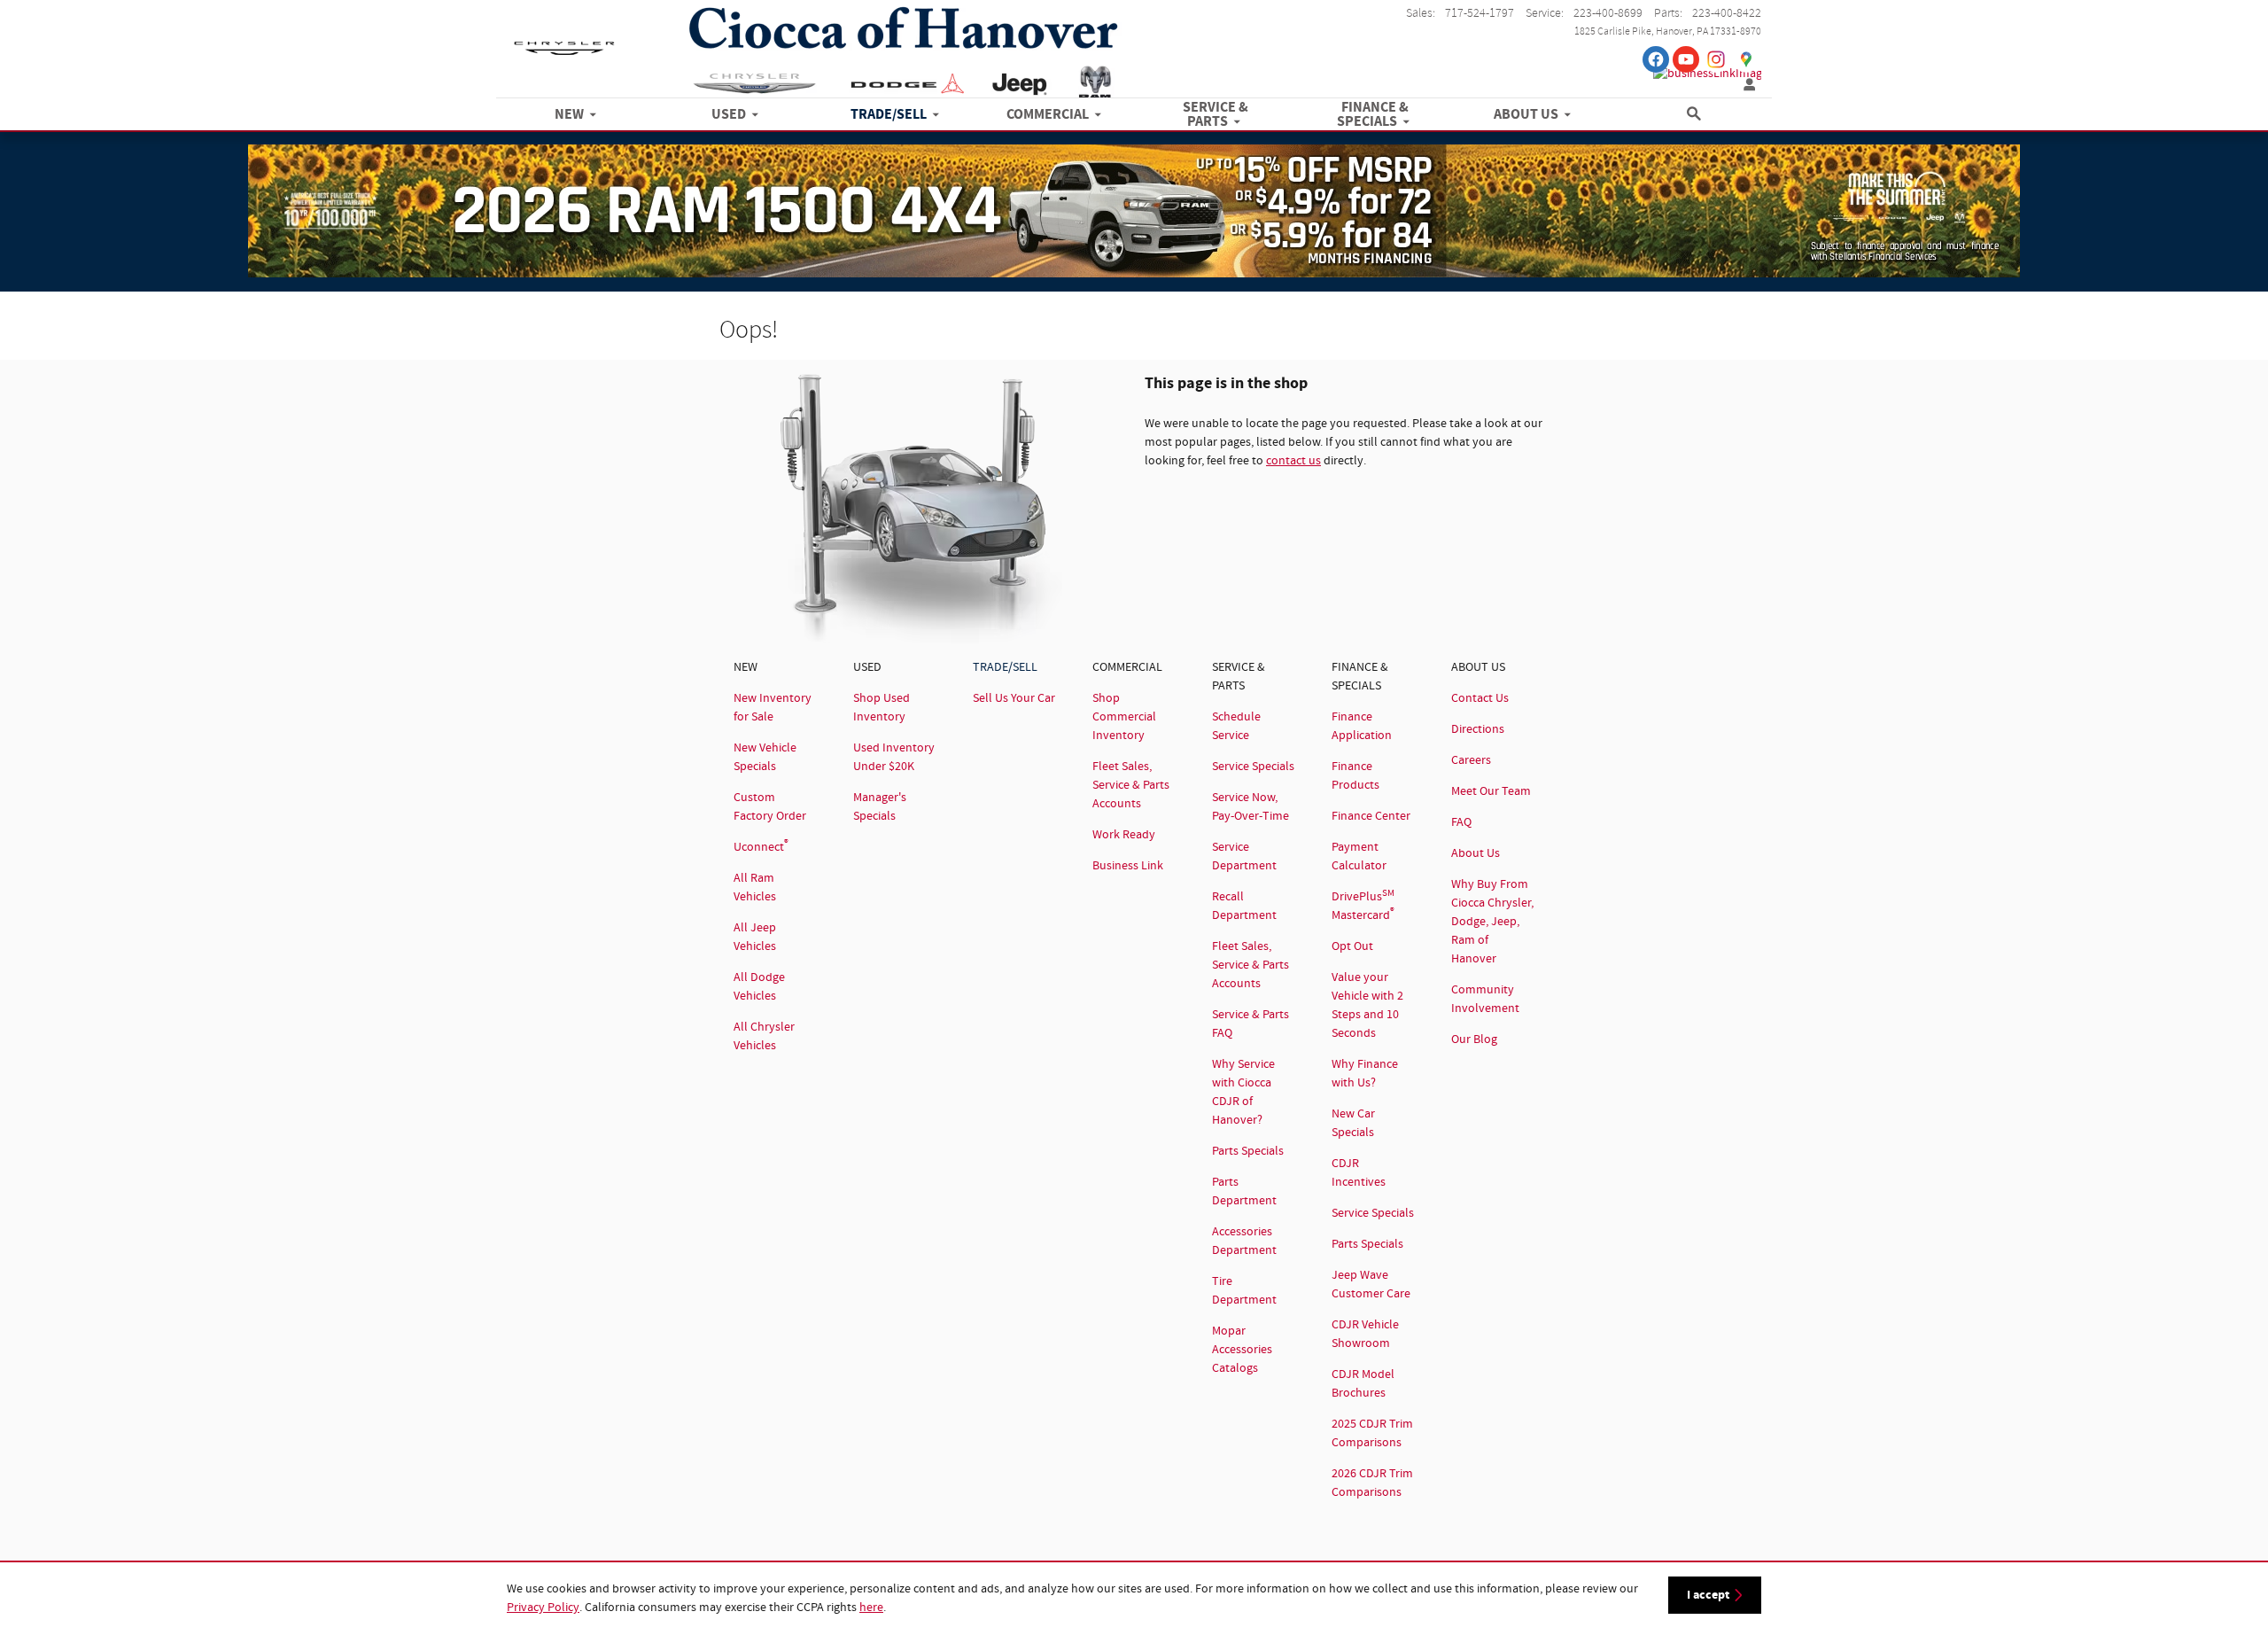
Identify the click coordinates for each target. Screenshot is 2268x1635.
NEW (569, 115)
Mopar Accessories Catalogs (1242, 1350)
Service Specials (1253, 767)
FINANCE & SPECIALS (1373, 115)
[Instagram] (1716, 59)
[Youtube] (1686, 59)
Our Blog (1474, 1039)
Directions (1478, 729)
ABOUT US (1526, 115)
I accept (1708, 1595)
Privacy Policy (543, 1608)
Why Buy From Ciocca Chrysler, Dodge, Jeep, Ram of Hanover (1492, 922)
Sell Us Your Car (1014, 698)
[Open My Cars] (1745, 85)
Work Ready (1124, 835)
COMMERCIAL (1048, 115)
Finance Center (1371, 816)
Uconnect (761, 847)
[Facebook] (1656, 59)
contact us (1293, 461)
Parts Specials (1248, 1151)
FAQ (1461, 822)
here (871, 1608)
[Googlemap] (1746, 59)
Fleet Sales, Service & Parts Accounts (1131, 785)
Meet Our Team (1491, 791)
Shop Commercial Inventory (1124, 717)
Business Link (1128, 866)
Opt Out (1352, 946)
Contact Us (1480, 698)
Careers (1471, 760)
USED (729, 115)
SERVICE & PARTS (1216, 115)
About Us (1476, 853)
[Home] (564, 40)
